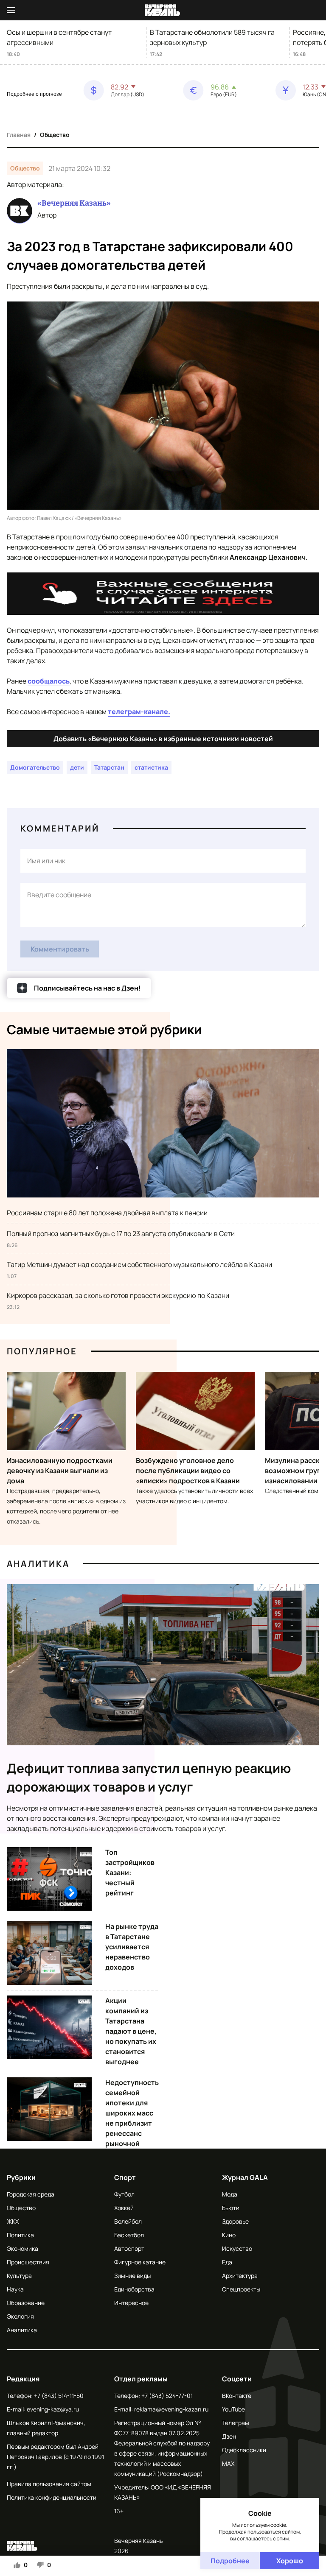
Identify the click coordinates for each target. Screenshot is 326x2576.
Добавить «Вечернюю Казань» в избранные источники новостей (163, 739)
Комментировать (60, 949)
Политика (20, 2235)
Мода (230, 2194)
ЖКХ (13, 2221)
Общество (55, 135)
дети (77, 767)
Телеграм (236, 2423)
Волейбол (128, 2221)
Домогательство (35, 767)
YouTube (233, 2409)
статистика (151, 767)
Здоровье (235, 2221)
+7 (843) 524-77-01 (167, 2396)
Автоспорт (129, 2248)
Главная (19, 135)
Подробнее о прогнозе (34, 94)
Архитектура (240, 2276)
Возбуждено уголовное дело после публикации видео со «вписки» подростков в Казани (188, 1471)
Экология (20, 2316)
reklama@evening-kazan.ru (171, 2409)
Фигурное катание (140, 2262)
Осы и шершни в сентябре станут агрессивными (59, 37)
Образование (26, 2303)
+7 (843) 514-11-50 (59, 2396)
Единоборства (134, 2289)
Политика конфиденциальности (52, 2497)
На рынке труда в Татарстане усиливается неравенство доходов (132, 1947)
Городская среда (31, 2194)
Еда (227, 2262)
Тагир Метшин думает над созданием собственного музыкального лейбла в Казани (139, 1264)
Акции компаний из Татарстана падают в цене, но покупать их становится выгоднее (131, 2031)
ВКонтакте (237, 2396)
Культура (19, 2276)
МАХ (228, 2463)
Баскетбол (129, 2235)
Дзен (229, 2436)
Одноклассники (244, 2450)
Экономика (22, 2248)
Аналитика (38, 1564)
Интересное (131, 2303)
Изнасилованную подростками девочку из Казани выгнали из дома (60, 1471)
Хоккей (124, 2208)
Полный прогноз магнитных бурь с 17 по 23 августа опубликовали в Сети (121, 1234)
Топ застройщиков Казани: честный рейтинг (130, 1873)
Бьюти (231, 2208)
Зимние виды (132, 2276)
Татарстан (109, 767)
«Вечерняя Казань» (74, 203)
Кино (229, 2235)
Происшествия (28, 2262)
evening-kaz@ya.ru (53, 2409)
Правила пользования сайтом (49, 2484)
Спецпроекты (241, 2289)
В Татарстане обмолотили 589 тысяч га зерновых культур (212, 37)
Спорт (125, 2177)
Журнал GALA (245, 2177)
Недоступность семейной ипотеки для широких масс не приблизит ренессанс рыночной (132, 2113)
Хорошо (290, 2561)
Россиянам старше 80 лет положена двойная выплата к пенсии (107, 1213)
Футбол (124, 2194)
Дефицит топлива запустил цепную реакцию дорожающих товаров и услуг (149, 1777)
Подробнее (230, 2561)
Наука (15, 2289)
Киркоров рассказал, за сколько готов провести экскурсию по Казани (118, 1295)
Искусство (237, 2248)
